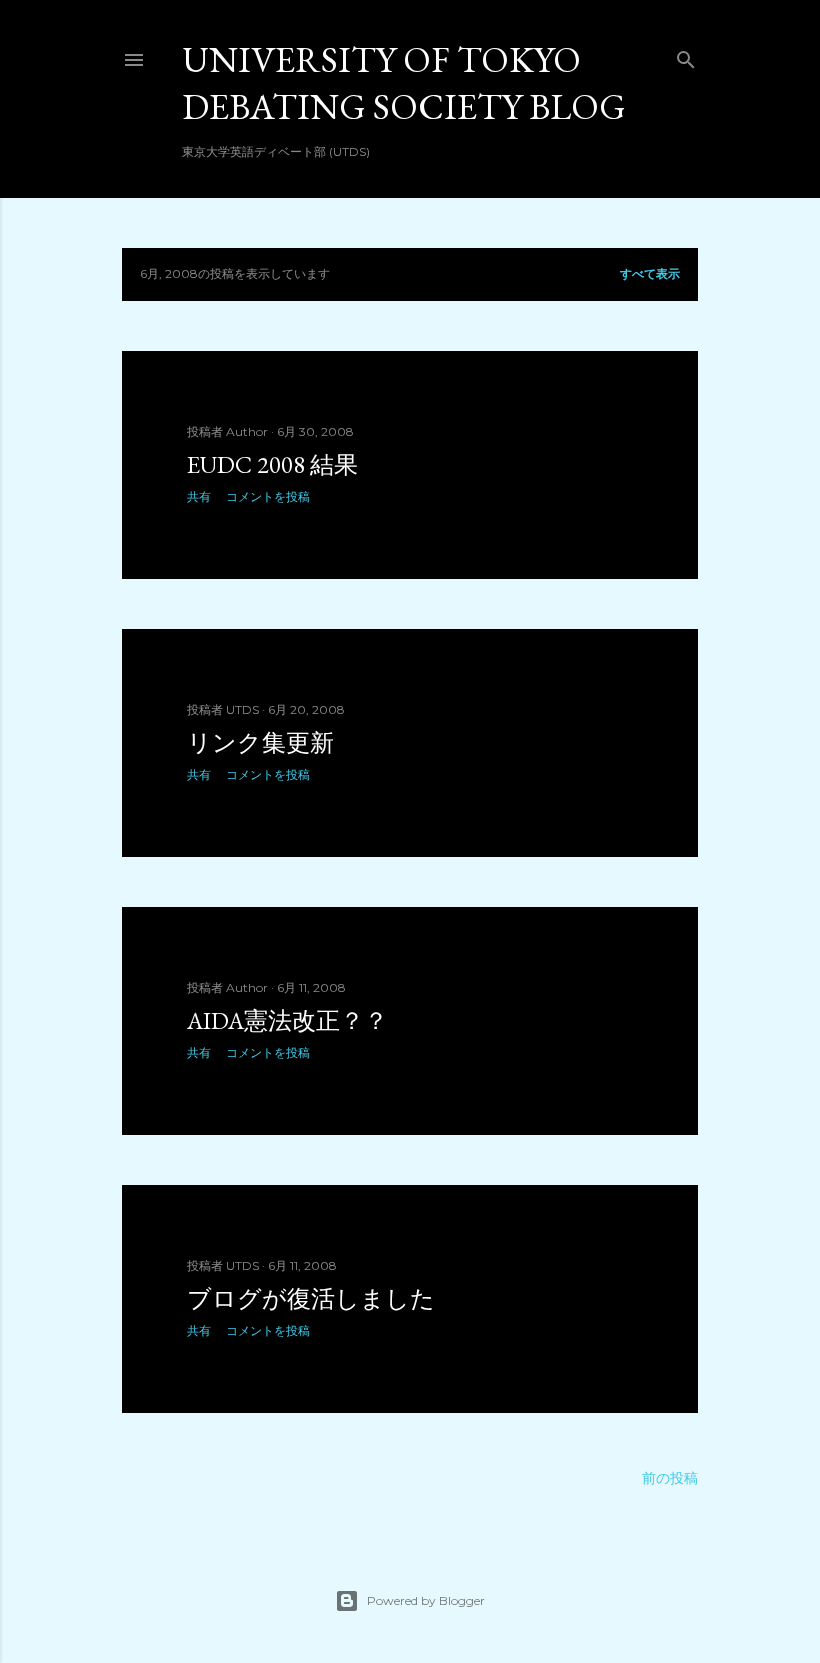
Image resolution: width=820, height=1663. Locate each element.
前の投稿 (670, 1478)
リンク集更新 (260, 742)
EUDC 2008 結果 (272, 464)
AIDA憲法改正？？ (287, 1020)
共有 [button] (199, 496)
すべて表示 (650, 273)
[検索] (686, 55)
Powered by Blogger (426, 1600)
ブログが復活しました (311, 1298)
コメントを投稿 (268, 496)
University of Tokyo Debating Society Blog (404, 83)
